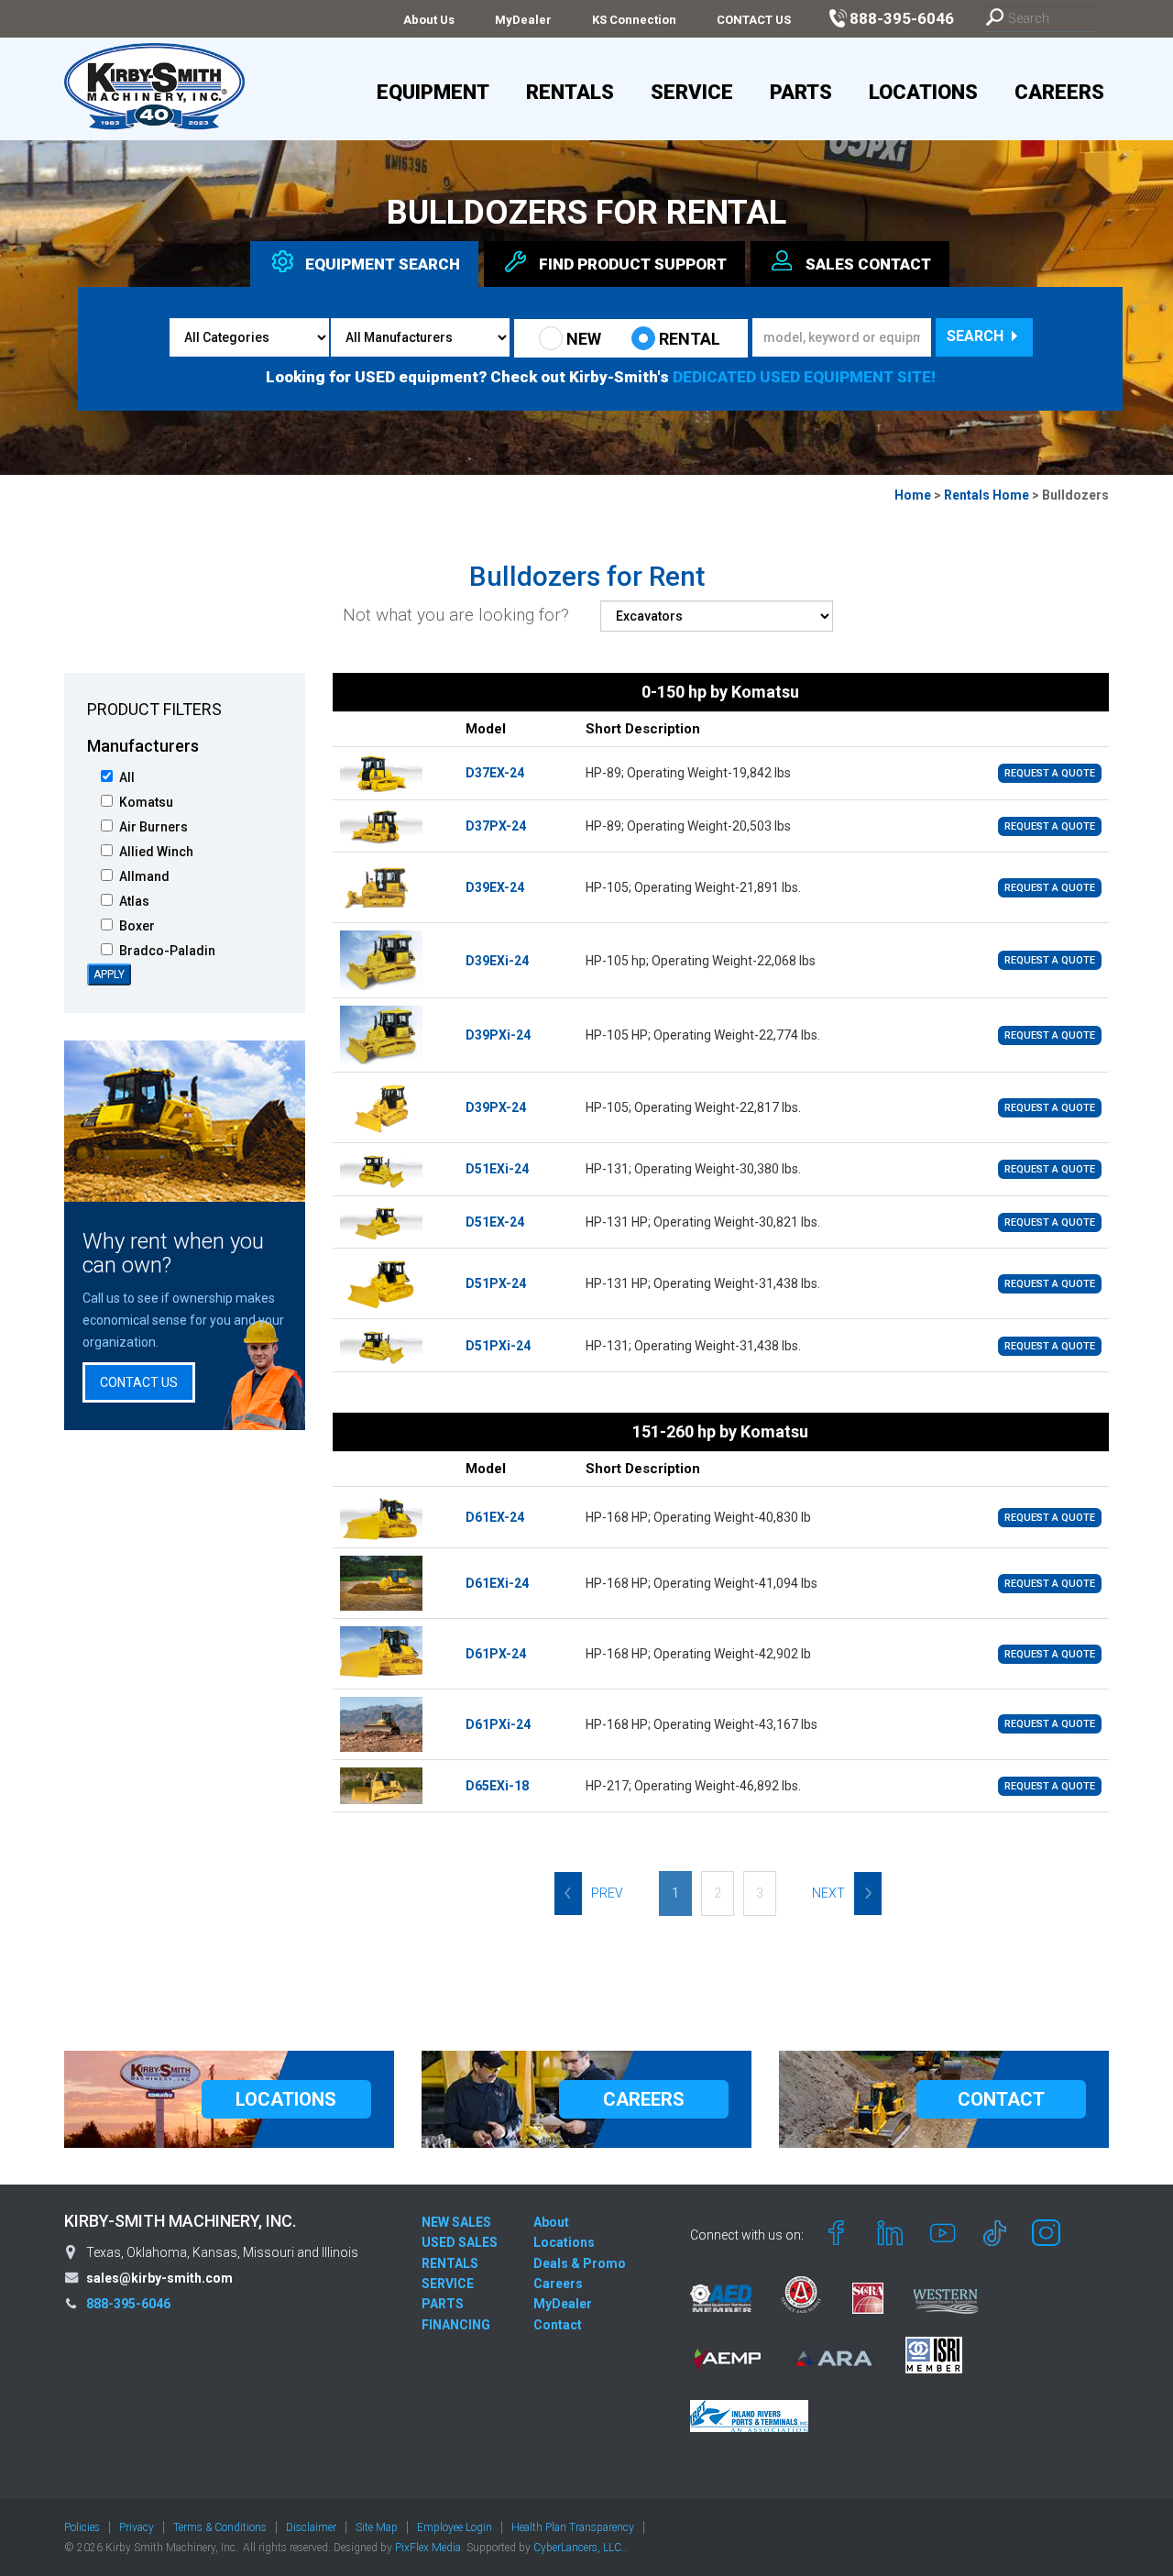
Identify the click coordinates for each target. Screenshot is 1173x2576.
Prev (607, 1893)
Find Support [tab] (633, 264)
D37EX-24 (495, 773)
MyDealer (523, 20)
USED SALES (460, 2242)
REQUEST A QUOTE (1050, 773)
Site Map (377, 2527)
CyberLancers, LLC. (579, 2548)
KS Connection (634, 20)
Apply (109, 974)
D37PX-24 (496, 826)
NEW (584, 339)
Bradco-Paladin (167, 951)
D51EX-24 (495, 1222)
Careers (1059, 92)
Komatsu (146, 802)
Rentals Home (987, 495)
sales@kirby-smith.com (159, 2278)
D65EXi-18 (497, 1786)
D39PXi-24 (498, 1035)
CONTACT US (754, 20)
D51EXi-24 (497, 1169)
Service (692, 92)
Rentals (570, 92)
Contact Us (139, 1382)
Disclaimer (311, 2527)
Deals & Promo (580, 2263)
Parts (801, 92)
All (127, 777)
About (551, 2222)
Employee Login (455, 2527)
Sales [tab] (868, 264)
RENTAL (690, 339)
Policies (82, 2527)
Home (913, 495)
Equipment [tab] (383, 264)
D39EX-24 (495, 887)
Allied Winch (156, 852)
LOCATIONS (286, 2099)
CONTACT (1001, 2099)
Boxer (137, 926)
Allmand (144, 876)
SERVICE (448, 2284)
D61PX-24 (496, 1654)
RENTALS (450, 2263)
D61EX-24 (495, 1517)
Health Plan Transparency (573, 2527)
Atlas (134, 901)
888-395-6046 (128, 2304)
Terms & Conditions (220, 2527)
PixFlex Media (428, 2548)
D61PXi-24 (498, 1724)
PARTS (443, 2304)
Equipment (433, 92)
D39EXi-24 (497, 961)
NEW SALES (456, 2222)
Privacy (137, 2527)
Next (828, 1893)
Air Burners (153, 827)
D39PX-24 (496, 1107)
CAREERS (644, 2099)
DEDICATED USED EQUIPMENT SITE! (804, 377)
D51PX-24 (496, 1283)
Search (977, 336)
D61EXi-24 (497, 1583)
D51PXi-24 (498, 1346)
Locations (923, 92)
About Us (429, 20)
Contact (558, 2325)
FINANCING (456, 2325)
